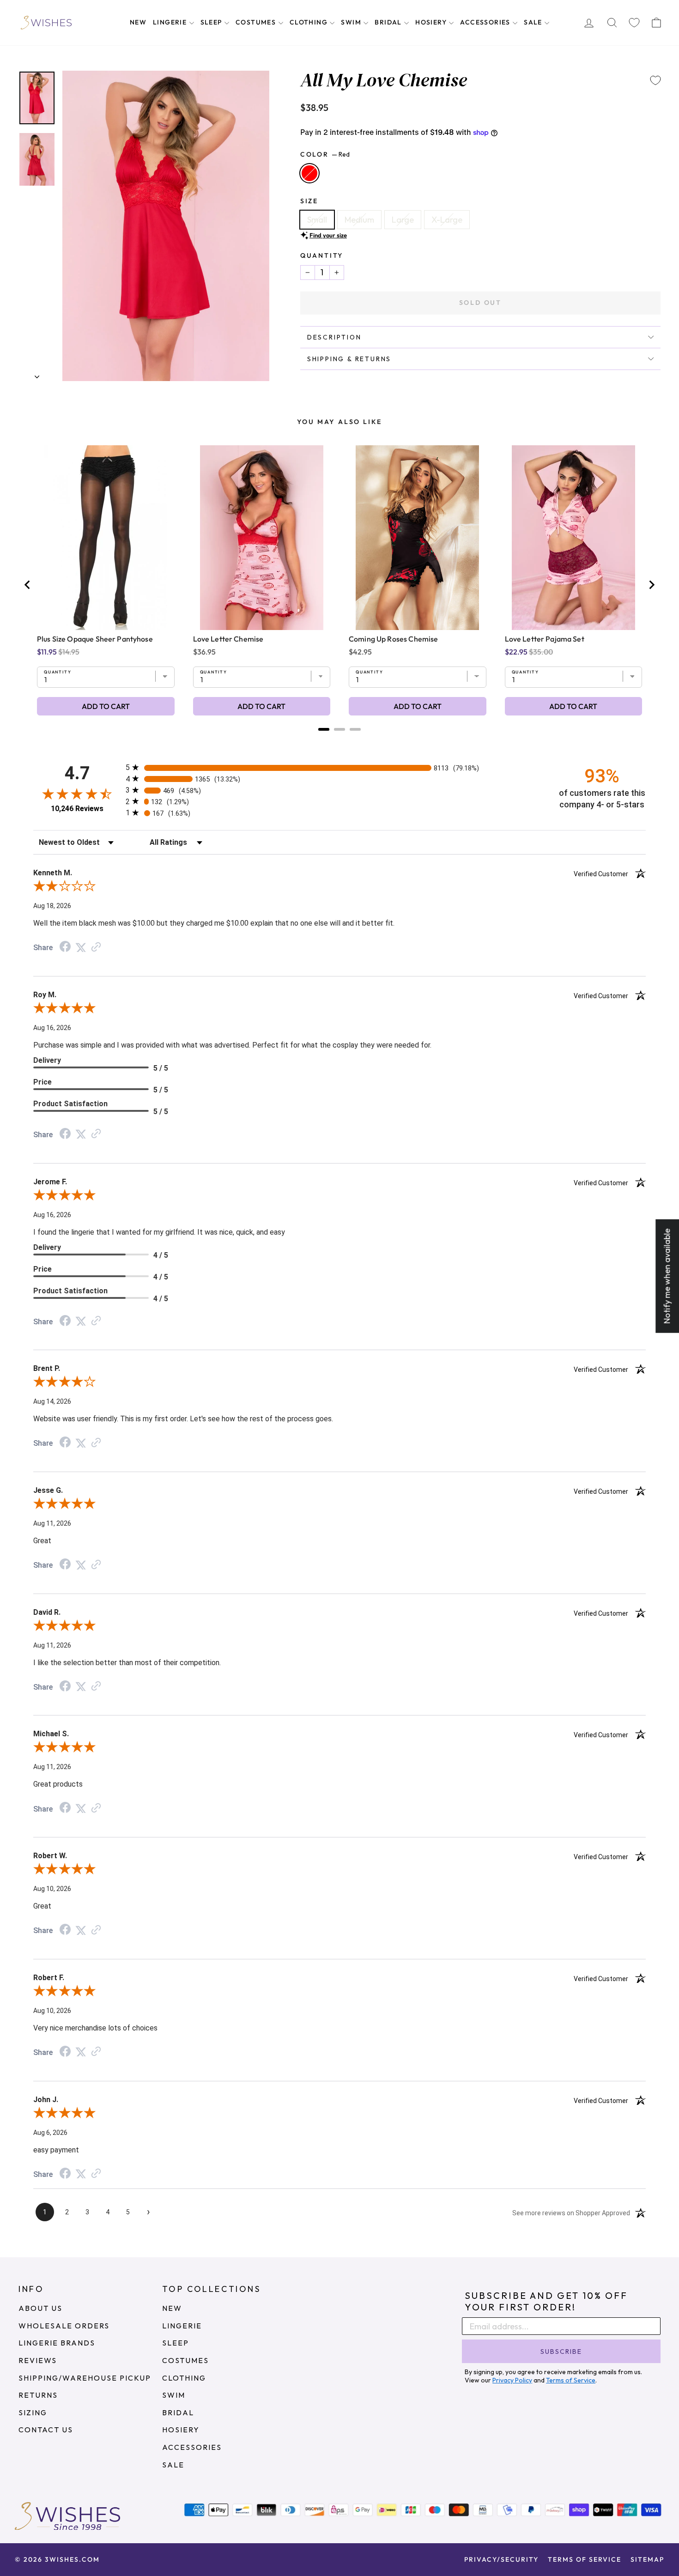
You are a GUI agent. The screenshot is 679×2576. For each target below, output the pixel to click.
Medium (359, 220)
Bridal (389, 22)
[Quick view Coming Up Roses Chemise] (417, 538)
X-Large (447, 220)
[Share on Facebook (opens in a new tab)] (65, 947)
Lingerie (171, 22)
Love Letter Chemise (228, 639)
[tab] (324, 729)
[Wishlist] (634, 23)
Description (334, 337)
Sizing (33, 2412)
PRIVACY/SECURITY (501, 2559)
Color (325, 154)
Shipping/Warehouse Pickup (85, 2378)
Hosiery (432, 22)
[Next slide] (651, 585)
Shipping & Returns (349, 359)
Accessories (486, 22)
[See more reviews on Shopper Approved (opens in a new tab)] (96, 947)
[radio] (339, 767)
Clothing (310, 22)
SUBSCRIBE (561, 2352)
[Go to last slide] (28, 585)
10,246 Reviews (77, 809)
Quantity (322, 255)
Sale (534, 22)
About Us (40, 2308)
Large (403, 220)
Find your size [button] (328, 235)
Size (309, 201)
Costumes (257, 22)
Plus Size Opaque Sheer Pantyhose (95, 639)
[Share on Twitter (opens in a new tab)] (81, 947)
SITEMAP (647, 2559)
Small (317, 220)
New (138, 22)
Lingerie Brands (57, 2343)
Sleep (212, 22)
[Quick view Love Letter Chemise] (262, 538)
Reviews (38, 2360)
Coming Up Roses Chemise (393, 639)
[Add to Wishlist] (655, 80)
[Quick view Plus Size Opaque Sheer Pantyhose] (106, 538)
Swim (352, 22)
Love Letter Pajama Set (545, 639)
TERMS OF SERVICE (585, 2559)
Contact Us (46, 2430)
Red (309, 173)
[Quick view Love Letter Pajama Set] (573, 538)
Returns (38, 2395)
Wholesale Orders (64, 2326)
